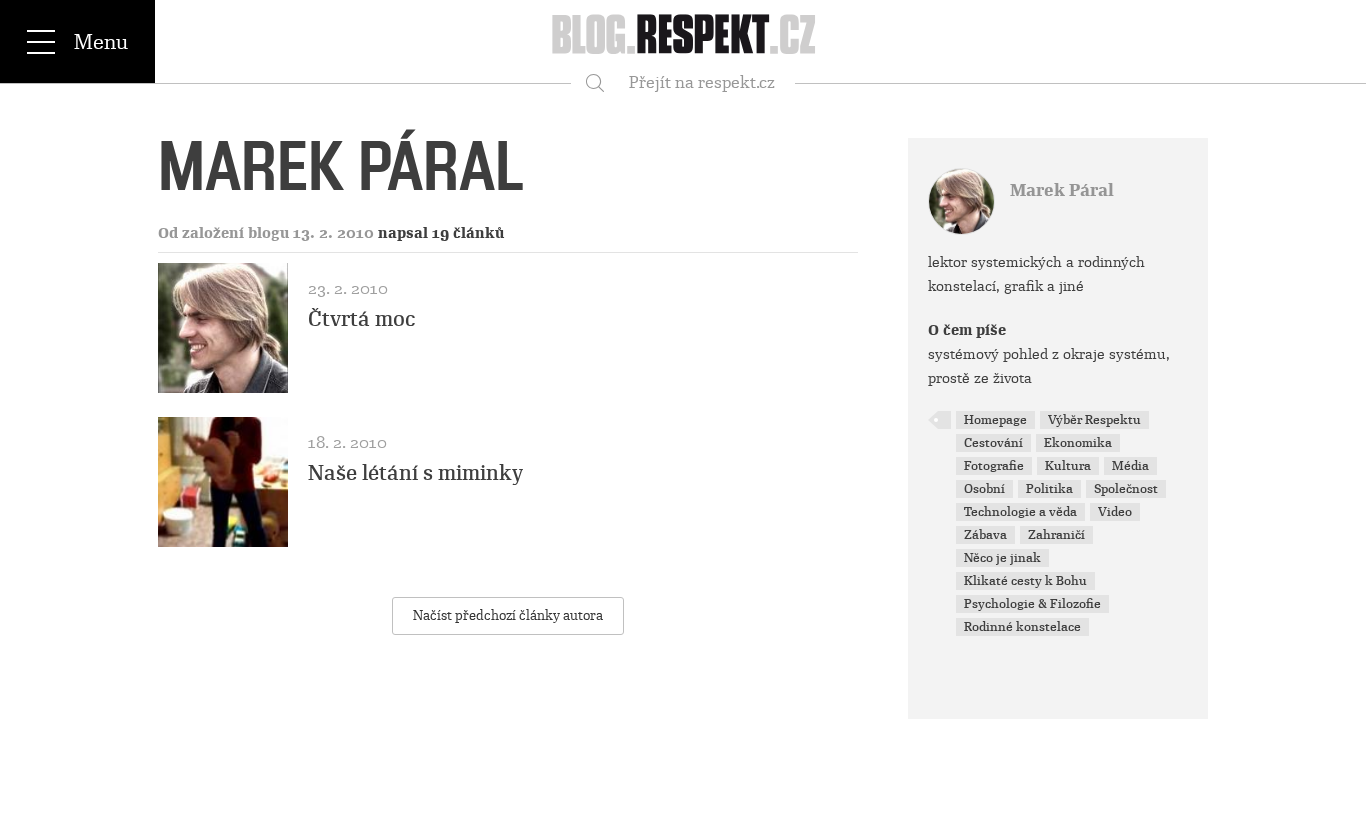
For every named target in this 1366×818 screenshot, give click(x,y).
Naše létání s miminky (415, 473)
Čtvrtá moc (362, 319)
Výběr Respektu (1094, 420)
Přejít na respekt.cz (702, 82)
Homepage (995, 420)
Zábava (985, 535)
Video (1115, 512)
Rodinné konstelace (1022, 627)
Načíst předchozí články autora (508, 615)
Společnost (1126, 489)
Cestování (993, 443)
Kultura (1068, 466)
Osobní (984, 489)
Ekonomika (1078, 443)
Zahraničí (1056, 535)
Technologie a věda (1020, 512)
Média (1130, 466)
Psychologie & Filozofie (1032, 604)
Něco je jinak (1002, 558)
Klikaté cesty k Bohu (1025, 581)
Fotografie (994, 466)
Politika (1049, 489)
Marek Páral (1062, 190)
